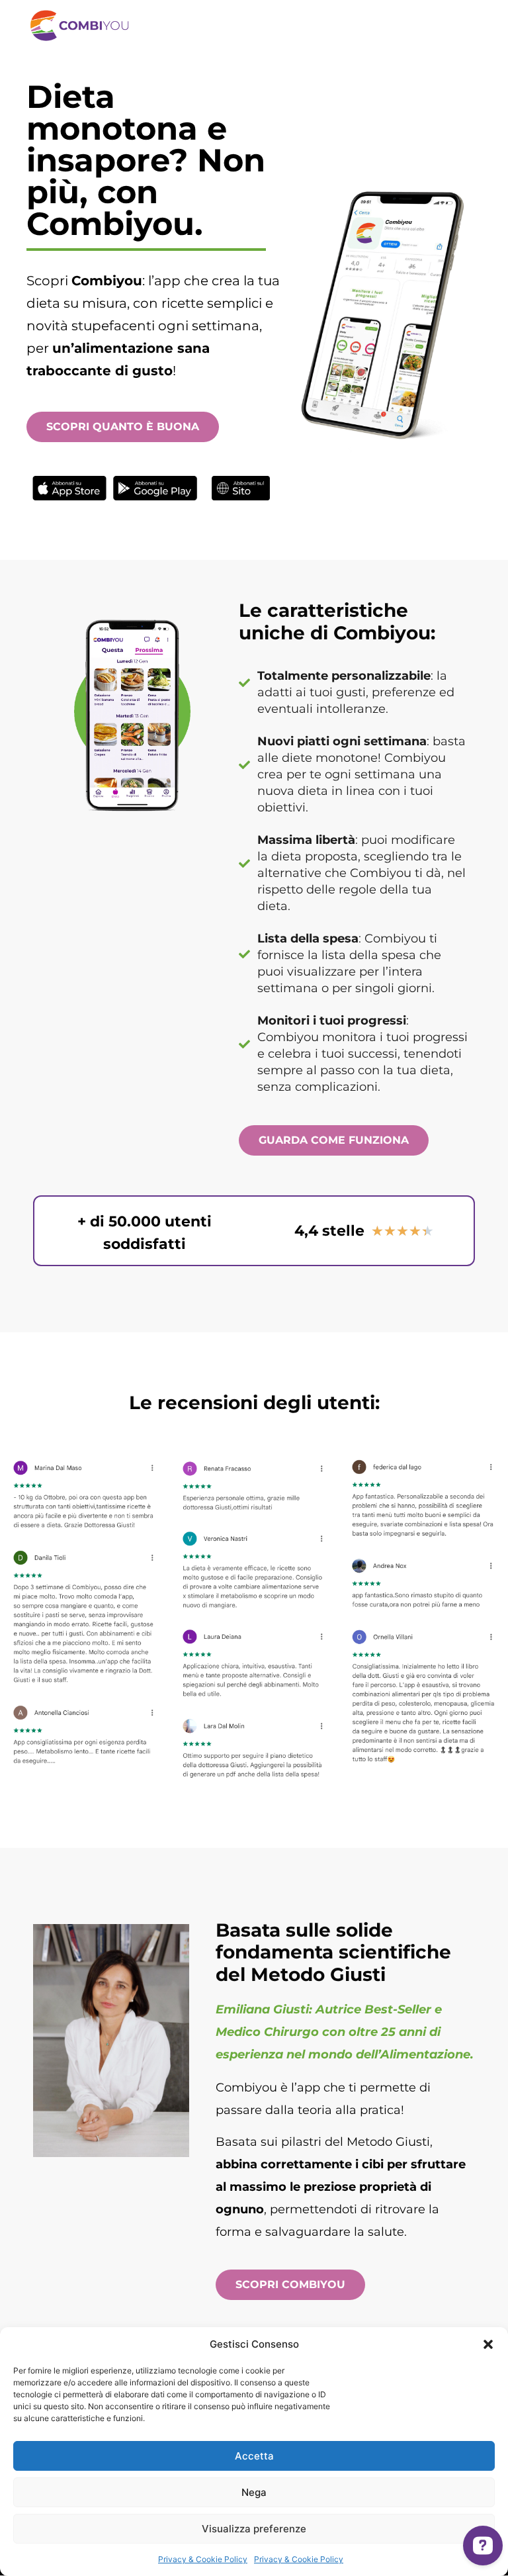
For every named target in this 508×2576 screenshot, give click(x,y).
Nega (254, 2492)
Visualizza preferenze (254, 2529)
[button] (488, 2344)
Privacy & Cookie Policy (203, 2559)
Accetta (254, 2456)
